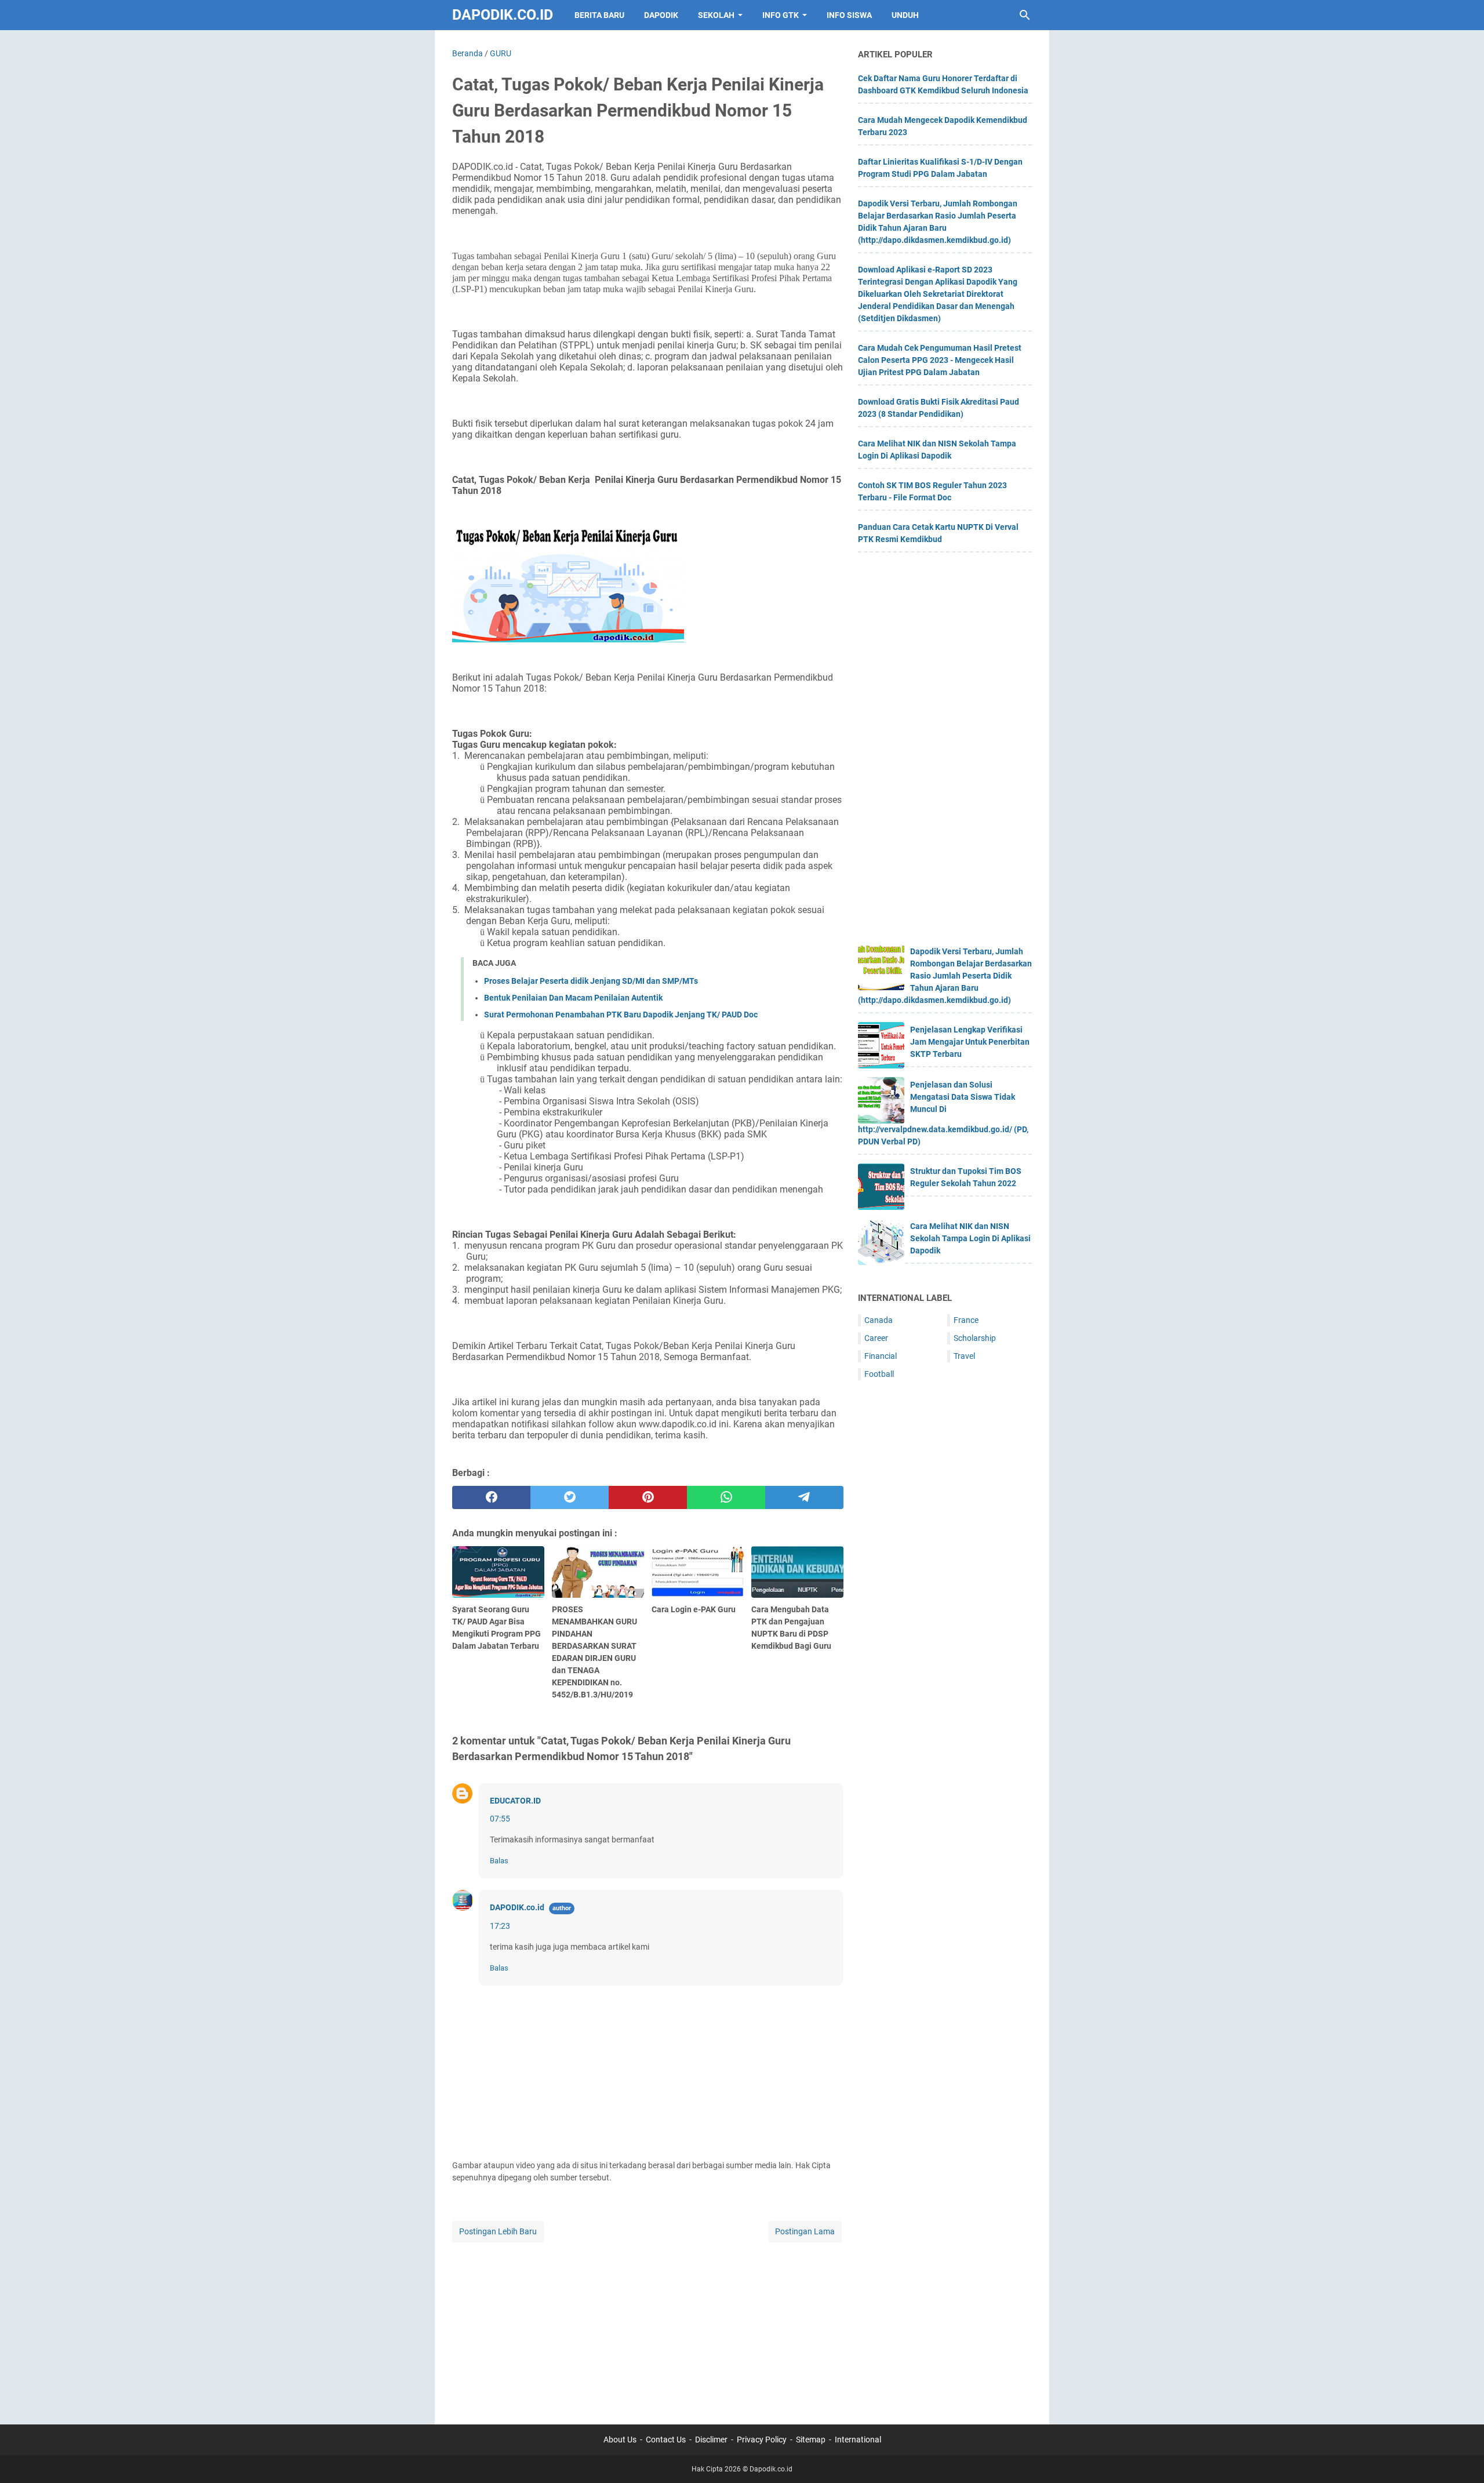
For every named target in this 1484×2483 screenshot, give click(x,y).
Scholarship (975, 1338)
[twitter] (570, 1497)
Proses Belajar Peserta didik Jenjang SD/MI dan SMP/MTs (591, 981)
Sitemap (811, 2440)
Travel (964, 1356)
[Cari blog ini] (1025, 15)
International (858, 2440)
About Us (620, 2440)
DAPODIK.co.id (517, 1907)
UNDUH (905, 15)
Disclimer (711, 2440)
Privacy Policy (762, 2440)
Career (876, 1338)
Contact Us (666, 2440)
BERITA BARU (599, 15)
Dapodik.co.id (503, 15)
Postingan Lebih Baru (498, 2231)
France (966, 1320)
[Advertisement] (648, 2326)
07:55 (500, 1819)
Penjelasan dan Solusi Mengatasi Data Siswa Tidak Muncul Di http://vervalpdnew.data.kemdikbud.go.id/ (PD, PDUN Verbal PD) (943, 1113)
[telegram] (804, 1497)
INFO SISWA (849, 15)
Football (879, 1374)
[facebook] (491, 1497)
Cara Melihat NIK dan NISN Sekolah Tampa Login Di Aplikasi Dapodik (970, 1238)
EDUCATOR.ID (515, 1801)
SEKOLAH (716, 15)
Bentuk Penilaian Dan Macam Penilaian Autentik (573, 998)
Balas (499, 1861)
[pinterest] (648, 1497)
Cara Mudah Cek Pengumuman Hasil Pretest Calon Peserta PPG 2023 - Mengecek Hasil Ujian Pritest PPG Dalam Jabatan (940, 360)
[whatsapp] (726, 1497)
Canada (879, 1320)
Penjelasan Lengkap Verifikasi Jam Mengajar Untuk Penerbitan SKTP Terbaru (970, 1042)
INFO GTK (781, 15)
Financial (881, 1356)
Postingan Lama (805, 2231)
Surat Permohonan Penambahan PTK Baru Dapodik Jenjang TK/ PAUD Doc (621, 1015)
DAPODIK (661, 15)
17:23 (500, 1926)
